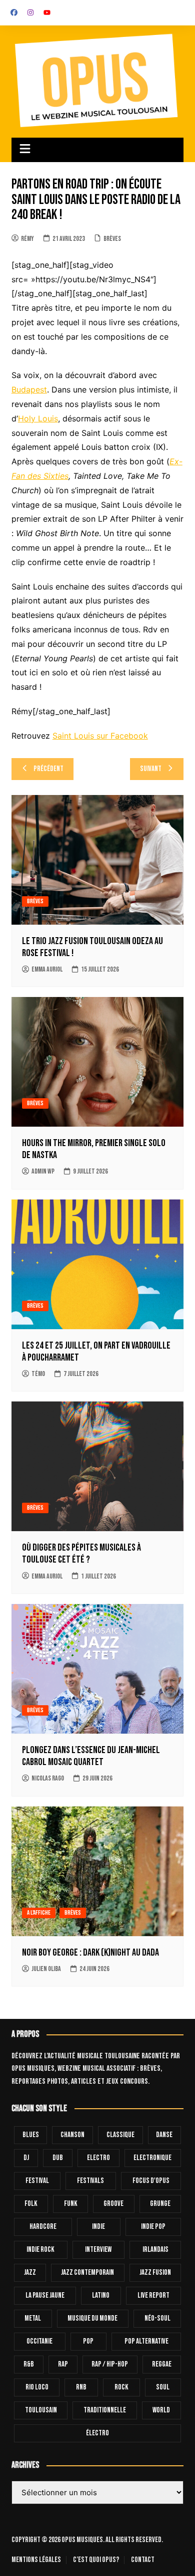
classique (120, 2135)
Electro (98, 2158)
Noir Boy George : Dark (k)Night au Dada (90, 1953)
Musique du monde (92, 2318)
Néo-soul (157, 2318)
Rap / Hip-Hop (110, 2364)
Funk (71, 2204)
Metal (33, 2318)
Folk (31, 2204)
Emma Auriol (47, 969)
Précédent (48, 769)
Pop (88, 2341)
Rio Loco (37, 2387)
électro (97, 2433)
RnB (81, 2387)
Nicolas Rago (48, 1778)
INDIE (98, 2227)
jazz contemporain (87, 2273)
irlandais (155, 2250)
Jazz (30, 2273)
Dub (58, 2158)
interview (98, 2250)
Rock (121, 2387)
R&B (29, 2364)
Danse (164, 2135)
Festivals (90, 2181)
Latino (101, 2295)
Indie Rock (40, 2250)
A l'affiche (39, 1913)
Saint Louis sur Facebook (100, 736)
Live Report (153, 2295)
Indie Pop (153, 2227)
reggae (162, 2364)
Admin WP (43, 1171)
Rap (63, 2364)
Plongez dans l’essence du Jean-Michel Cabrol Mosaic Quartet (91, 1756)
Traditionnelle (105, 2410)
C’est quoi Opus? (96, 2560)
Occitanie (39, 2341)
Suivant (151, 769)
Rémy (27, 239)
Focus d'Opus (151, 2181)
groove (113, 2204)
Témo (38, 1374)
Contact (143, 2560)
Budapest (29, 390)
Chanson (72, 2135)
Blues (31, 2135)
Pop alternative (146, 2341)
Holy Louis (38, 418)
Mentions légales (36, 2560)
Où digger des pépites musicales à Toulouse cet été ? (81, 1554)
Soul (163, 2387)
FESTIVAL (37, 2181)
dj (26, 2158)
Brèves (112, 239)
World (161, 2410)
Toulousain (41, 2410)
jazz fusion (155, 2273)
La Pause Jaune (45, 2295)
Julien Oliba (46, 1969)
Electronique (152, 2158)
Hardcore (43, 2227)
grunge (160, 2204)
